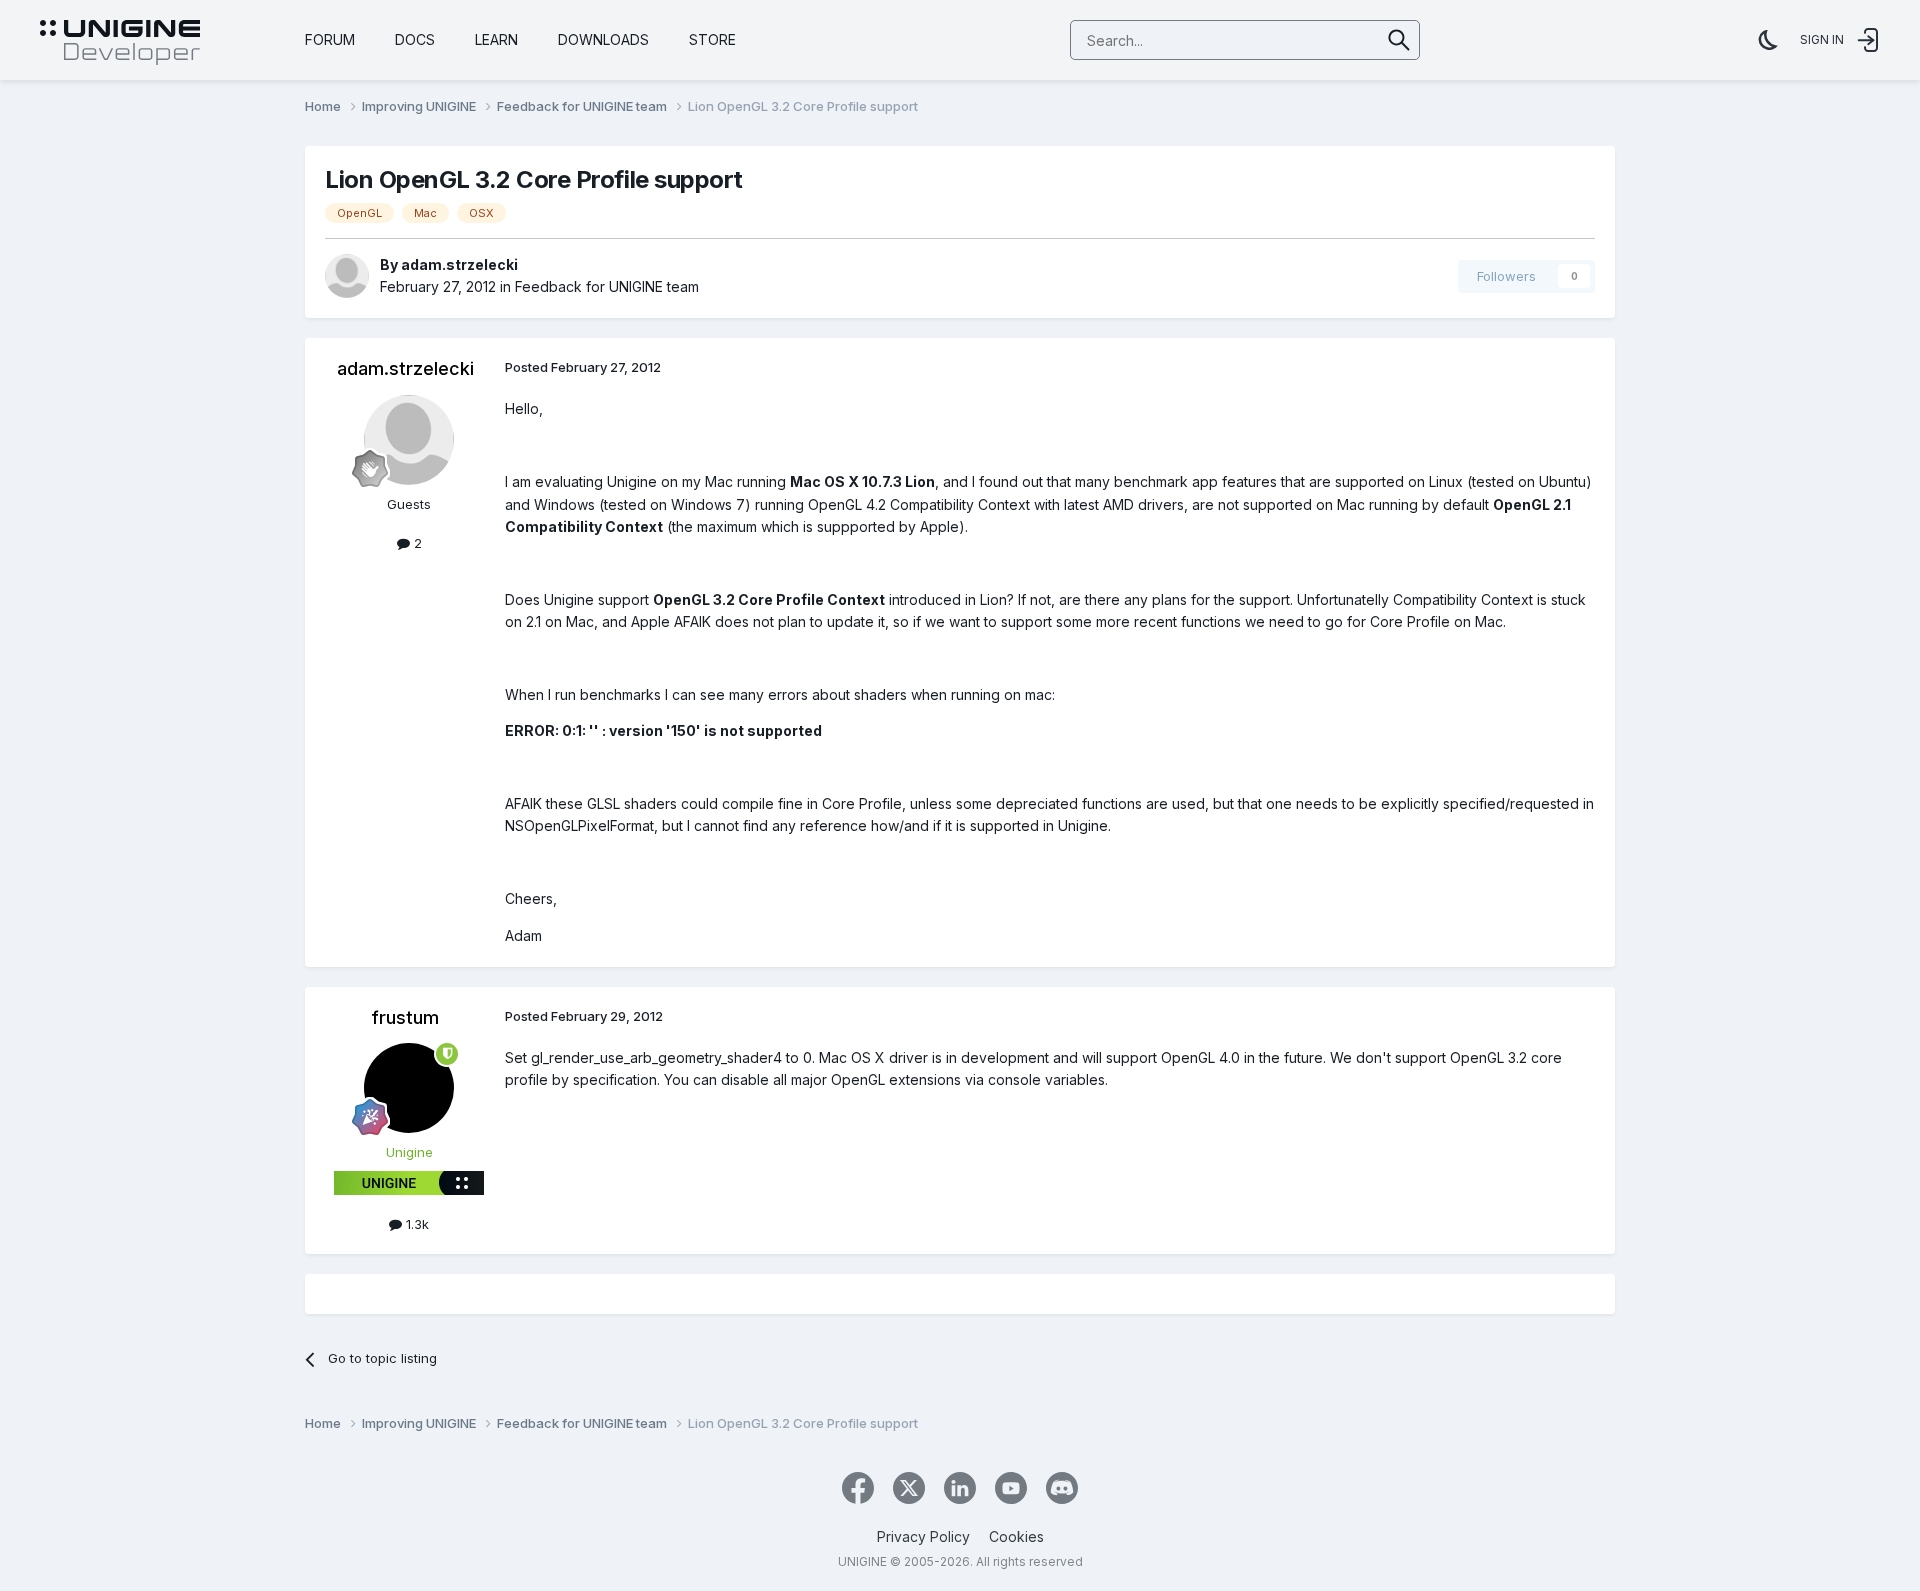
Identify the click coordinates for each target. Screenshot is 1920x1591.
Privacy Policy (923, 1536)
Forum (330, 39)
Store (712, 39)
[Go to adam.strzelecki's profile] (347, 276)
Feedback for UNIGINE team (607, 286)
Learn (496, 39)
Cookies (1016, 1536)
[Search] (1399, 40)
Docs (415, 39)
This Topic (1321, 39)
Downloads (603, 39)
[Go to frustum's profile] (409, 1088)
